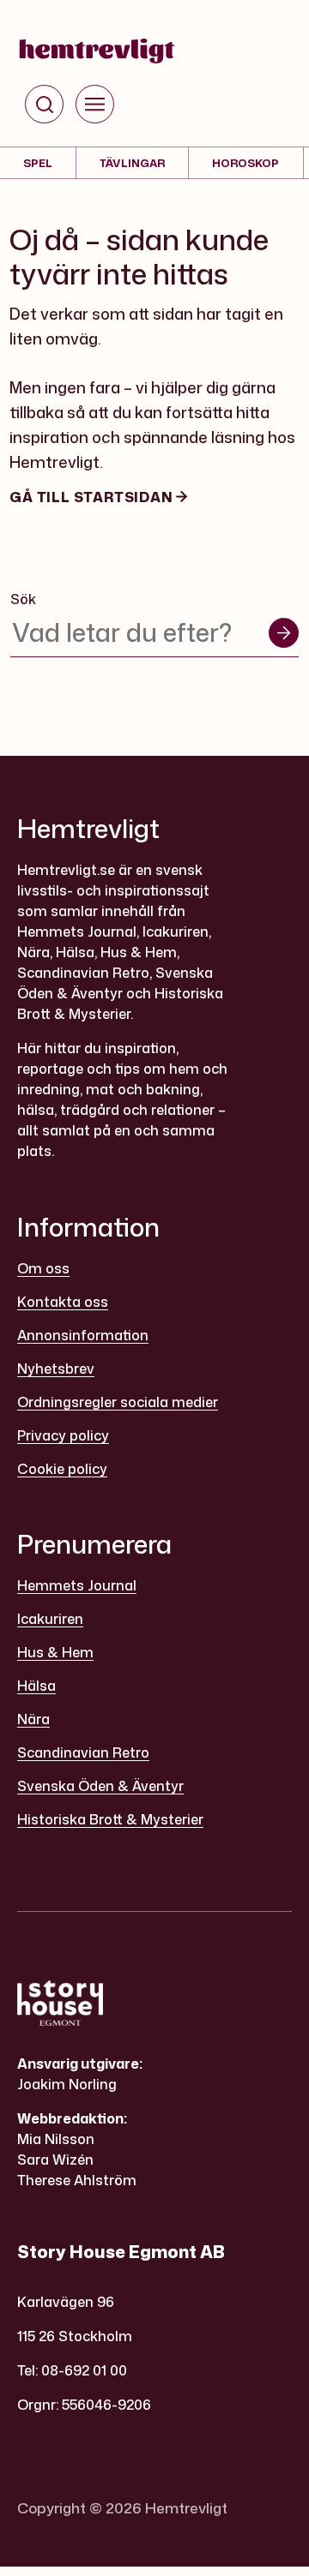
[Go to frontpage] (97, 51)
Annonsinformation (83, 1335)
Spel (38, 163)
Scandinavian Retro (83, 1752)
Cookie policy (62, 1469)
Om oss (43, 1268)
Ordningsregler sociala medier (118, 1402)
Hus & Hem (55, 1652)
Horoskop (245, 163)
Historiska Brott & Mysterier (110, 1819)
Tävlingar (132, 163)
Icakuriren (50, 1619)
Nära (33, 1719)
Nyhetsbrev (56, 1369)
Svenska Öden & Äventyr (100, 1786)
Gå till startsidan (93, 497)
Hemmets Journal (77, 1585)
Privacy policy (63, 1435)
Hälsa (36, 1686)
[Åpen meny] (95, 104)
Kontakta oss (63, 1302)
